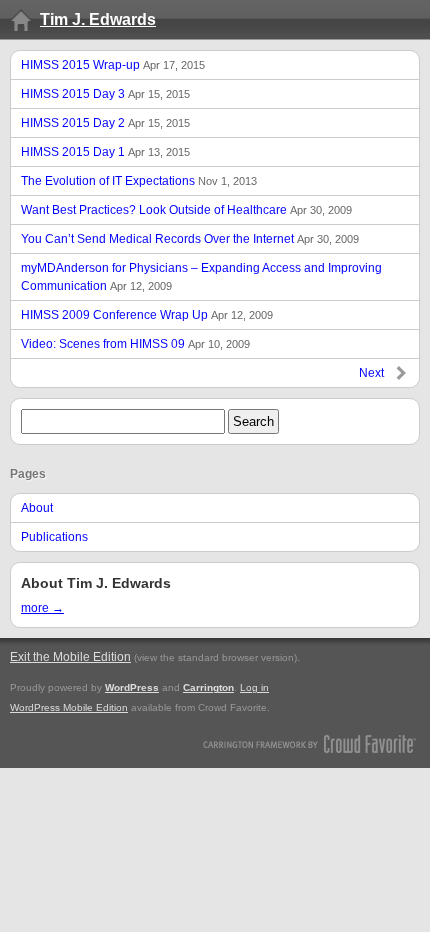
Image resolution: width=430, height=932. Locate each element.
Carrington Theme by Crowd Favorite (310, 743)
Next (371, 373)
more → (42, 608)
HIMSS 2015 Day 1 (105, 152)
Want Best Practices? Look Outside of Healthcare (186, 210)
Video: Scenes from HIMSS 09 (135, 344)
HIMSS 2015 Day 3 (105, 94)
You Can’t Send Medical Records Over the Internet (190, 239)
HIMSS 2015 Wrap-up (113, 65)
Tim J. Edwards (98, 19)
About (37, 508)
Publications (54, 537)
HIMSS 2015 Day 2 (105, 123)
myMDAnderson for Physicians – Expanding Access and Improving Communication (201, 277)
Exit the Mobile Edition (70, 657)
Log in (254, 687)
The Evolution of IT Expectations (139, 181)
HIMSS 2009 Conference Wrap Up (147, 315)
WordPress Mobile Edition (69, 707)
